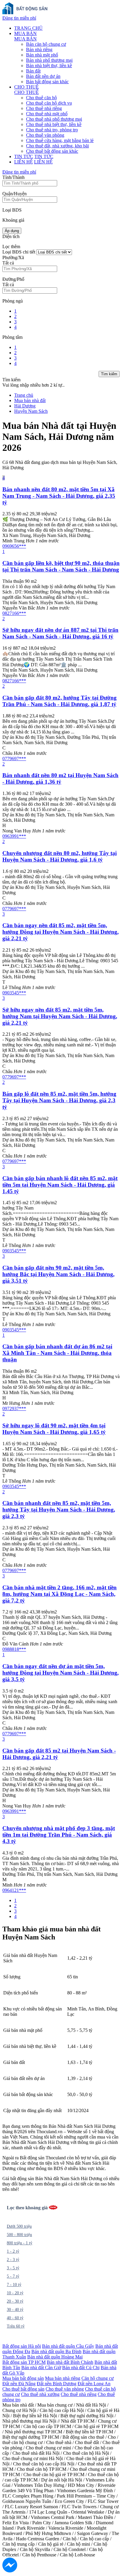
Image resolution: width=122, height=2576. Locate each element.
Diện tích (11, 236)
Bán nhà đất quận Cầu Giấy (68, 2346)
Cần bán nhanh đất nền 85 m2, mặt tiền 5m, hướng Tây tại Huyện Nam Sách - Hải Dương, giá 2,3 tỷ (59, 1510)
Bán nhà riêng (39, 49)
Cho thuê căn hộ (41, 98)
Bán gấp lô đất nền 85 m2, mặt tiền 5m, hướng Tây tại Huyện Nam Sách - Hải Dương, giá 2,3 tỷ (59, 1100)
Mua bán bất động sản (23, 2378)
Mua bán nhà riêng (63, 2378)
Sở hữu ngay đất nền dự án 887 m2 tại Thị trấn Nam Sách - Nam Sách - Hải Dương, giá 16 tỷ (60, 633)
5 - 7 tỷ (13, 2276)
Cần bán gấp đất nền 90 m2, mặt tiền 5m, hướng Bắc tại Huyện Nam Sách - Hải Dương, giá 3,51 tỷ (58, 1274)
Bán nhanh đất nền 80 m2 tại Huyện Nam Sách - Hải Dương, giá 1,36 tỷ (60, 778)
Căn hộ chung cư (98, 2378)
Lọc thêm (11, 247)
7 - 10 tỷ (14, 2285)
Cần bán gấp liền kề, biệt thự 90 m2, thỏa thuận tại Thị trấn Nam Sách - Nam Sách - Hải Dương (61, 566)
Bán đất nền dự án (43, 76)
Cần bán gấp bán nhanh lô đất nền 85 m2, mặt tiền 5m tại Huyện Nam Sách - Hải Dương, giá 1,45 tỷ (60, 1185)
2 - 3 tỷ (13, 2260)
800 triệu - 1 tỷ (20, 2243)
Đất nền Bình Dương (57, 2384)
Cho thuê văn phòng (45, 135)
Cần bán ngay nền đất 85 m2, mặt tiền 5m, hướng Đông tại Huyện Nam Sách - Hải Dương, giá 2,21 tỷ (61, 932)
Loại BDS (12, 210)
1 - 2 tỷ (13, 2251)
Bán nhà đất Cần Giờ (41, 2368)
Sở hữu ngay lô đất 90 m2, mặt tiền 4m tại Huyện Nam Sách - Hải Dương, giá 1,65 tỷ (54, 1429)
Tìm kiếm (109, 374)
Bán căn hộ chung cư (46, 44)
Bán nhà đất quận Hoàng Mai (55, 2357)
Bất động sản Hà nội (22, 2346)
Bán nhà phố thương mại (49, 60)
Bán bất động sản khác (47, 82)
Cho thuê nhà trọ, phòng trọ (52, 130)
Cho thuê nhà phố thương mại (54, 119)
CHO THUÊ (27, 87)
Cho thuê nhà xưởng (40, 2394)
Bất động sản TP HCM (24, 2362)
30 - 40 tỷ (15, 2310)
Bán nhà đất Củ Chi (81, 2368)
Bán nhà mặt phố (42, 55)
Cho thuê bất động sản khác (52, 151)
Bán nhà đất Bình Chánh (70, 2362)
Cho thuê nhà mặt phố (47, 114)
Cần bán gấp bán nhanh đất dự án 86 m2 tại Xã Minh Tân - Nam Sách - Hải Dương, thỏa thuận (57, 1353)
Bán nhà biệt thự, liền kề (49, 66)
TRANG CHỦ (28, 28)
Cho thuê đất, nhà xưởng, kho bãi (57, 146)
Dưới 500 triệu (19, 2226)
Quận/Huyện (15, 194)
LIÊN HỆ (24, 162)
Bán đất (33, 71)
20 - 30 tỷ (15, 2301)
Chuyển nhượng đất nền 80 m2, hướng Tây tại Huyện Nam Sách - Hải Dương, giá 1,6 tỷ (60, 856)
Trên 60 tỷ (16, 2326)
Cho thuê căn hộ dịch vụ (49, 103)
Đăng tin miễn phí (19, 18)
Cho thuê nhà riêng (44, 108)
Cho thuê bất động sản (23, 2389)
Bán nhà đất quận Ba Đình (56, 2351)
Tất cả (8, 263)
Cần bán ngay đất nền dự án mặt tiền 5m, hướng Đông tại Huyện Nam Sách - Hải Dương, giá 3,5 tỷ (61, 1673)
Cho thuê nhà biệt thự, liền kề (54, 124)
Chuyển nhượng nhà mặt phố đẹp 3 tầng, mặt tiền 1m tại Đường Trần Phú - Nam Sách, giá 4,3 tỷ (59, 1835)
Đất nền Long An (94, 2384)
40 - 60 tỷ (15, 2318)
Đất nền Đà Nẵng (19, 2384)
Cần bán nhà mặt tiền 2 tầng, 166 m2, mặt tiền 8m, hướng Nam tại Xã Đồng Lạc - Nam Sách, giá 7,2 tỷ (60, 1594)
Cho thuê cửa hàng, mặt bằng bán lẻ (60, 140)
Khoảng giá (13, 220)
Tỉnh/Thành (13, 177)
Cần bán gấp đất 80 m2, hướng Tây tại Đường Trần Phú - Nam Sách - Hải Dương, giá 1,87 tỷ (60, 701)
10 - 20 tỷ (15, 2293)
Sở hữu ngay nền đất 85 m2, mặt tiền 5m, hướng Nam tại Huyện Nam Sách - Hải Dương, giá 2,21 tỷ (60, 1016)
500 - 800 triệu (19, 2235)
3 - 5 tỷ (13, 2268)
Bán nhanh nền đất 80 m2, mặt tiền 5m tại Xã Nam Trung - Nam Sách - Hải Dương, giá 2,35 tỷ (59, 496)
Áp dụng (12, 231)
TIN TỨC (24, 156)
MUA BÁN (25, 33)
